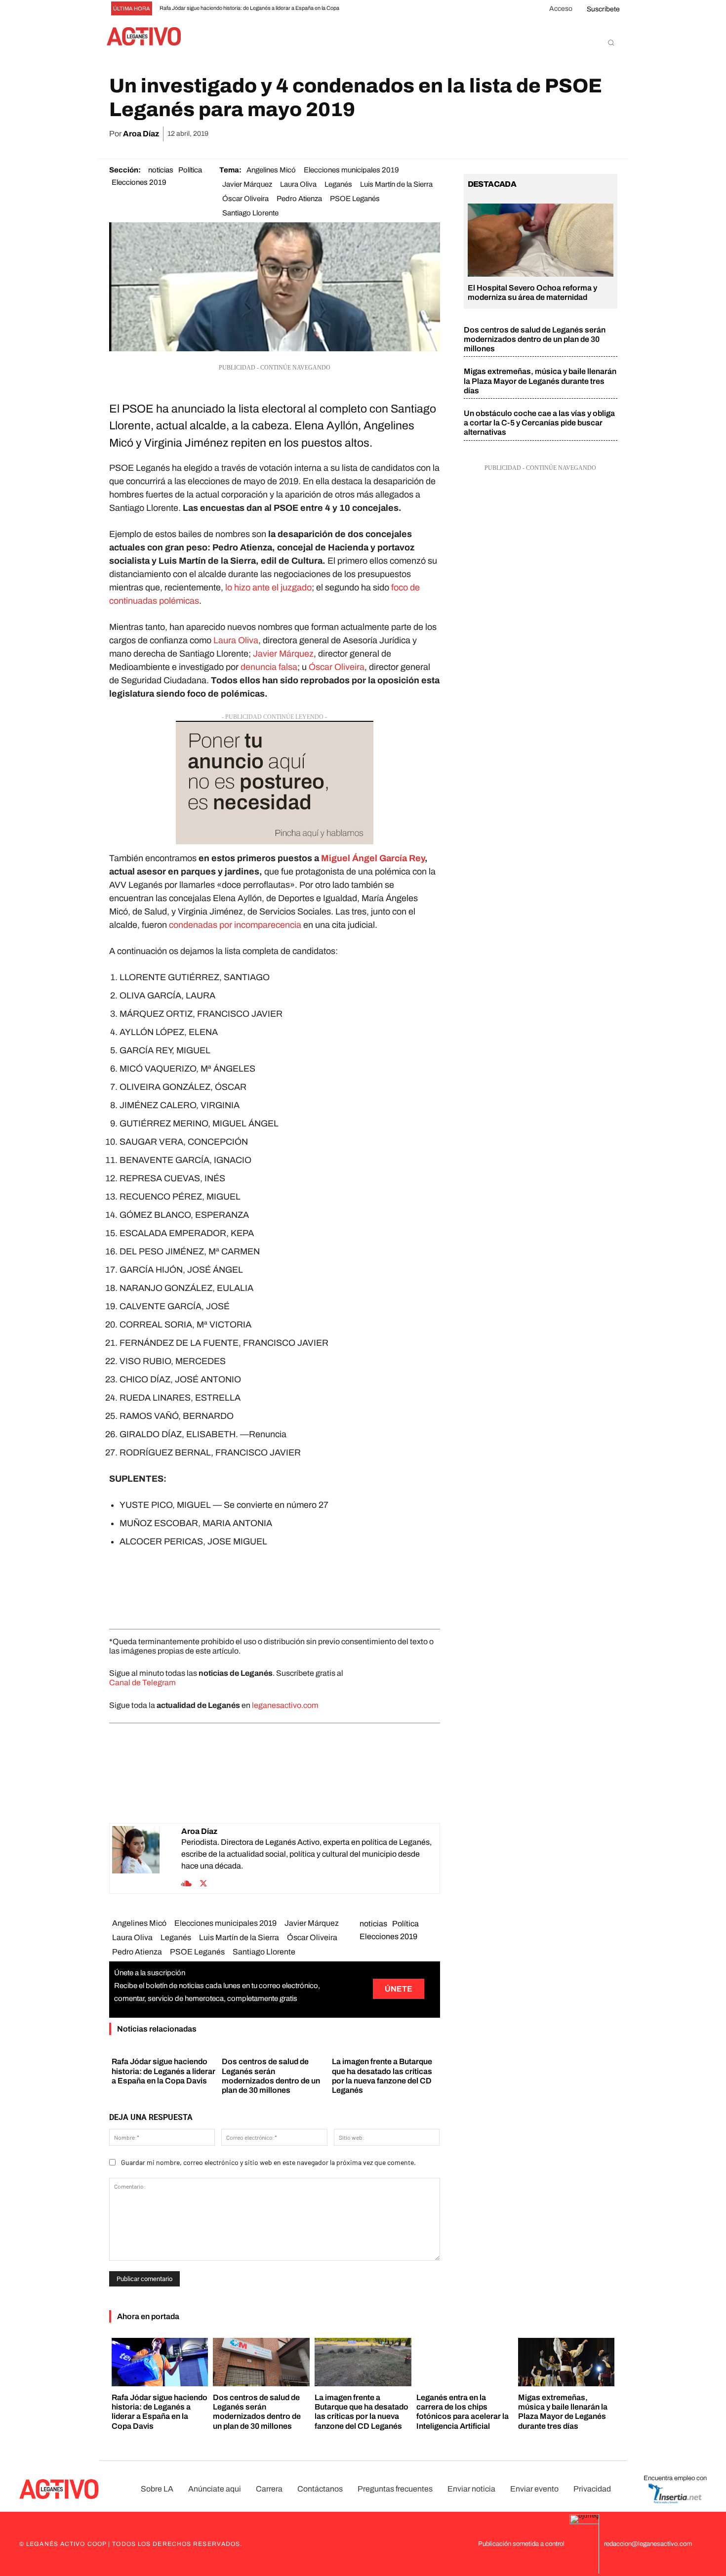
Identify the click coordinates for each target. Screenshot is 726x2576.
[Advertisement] (275, 1586)
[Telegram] (584, 134)
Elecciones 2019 (139, 182)
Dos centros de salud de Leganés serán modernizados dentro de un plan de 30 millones (535, 339)
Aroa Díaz (141, 134)
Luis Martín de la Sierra (396, 184)
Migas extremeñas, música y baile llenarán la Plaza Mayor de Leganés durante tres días (540, 381)
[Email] (561, 134)
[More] (607, 134)
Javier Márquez (247, 184)
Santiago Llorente (250, 213)
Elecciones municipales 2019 (351, 170)
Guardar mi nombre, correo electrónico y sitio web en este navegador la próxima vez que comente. (268, 2162)
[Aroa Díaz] (147, 1858)
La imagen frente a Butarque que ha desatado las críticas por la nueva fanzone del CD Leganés (362, 2412)
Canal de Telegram (142, 1683)
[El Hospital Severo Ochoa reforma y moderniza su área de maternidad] (541, 240)
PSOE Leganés (355, 199)
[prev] (361, 9)
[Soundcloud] (186, 1882)
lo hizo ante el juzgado (268, 587)
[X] (516, 134)
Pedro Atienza (299, 199)
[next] (377, 9)
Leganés (338, 184)
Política (190, 170)
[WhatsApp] (538, 134)
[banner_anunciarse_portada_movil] (275, 783)
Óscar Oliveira (245, 199)
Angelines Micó (271, 170)
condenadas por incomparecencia (235, 925)
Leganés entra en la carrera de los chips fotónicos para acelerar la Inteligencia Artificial (463, 2412)
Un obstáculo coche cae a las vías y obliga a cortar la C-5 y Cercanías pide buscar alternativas (539, 423)
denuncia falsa (269, 667)
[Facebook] (493, 134)
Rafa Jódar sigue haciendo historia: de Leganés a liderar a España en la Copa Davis (163, 2071)
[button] (611, 42)
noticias (161, 170)
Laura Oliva (298, 184)
